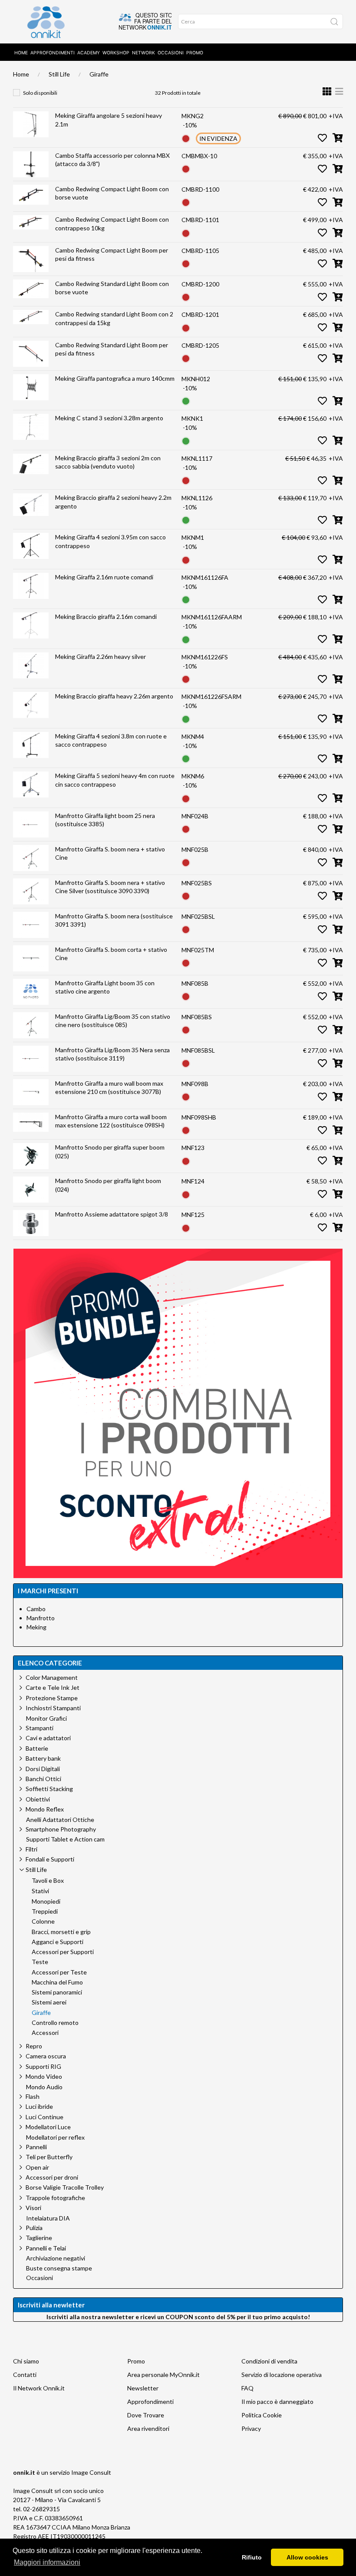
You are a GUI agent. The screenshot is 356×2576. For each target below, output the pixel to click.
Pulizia (34, 2228)
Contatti (25, 2375)
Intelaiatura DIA (48, 2218)
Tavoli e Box (48, 1881)
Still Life (59, 74)
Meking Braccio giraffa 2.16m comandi (106, 617)
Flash (33, 2096)
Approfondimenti (53, 53)
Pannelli (36, 2147)
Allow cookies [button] (307, 2557)
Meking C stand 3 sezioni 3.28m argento (109, 418)
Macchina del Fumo (57, 1982)
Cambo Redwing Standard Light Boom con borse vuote (112, 288)
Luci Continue (44, 2117)
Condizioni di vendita (269, 2361)
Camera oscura (46, 2056)
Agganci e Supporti (58, 1942)
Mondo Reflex (45, 1809)
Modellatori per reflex (55, 2137)
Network (143, 53)
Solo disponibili (40, 93)
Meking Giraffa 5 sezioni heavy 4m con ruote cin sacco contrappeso (115, 780)
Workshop (116, 53)
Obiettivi (38, 1799)
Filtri (31, 1849)
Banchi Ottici (43, 1779)
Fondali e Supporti (50, 1859)
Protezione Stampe (52, 1698)
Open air (37, 2167)
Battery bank (43, 1758)
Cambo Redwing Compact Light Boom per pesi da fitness (112, 254)
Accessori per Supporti (63, 1952)
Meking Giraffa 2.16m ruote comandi (104, 577)
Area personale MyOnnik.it (163, 2375)
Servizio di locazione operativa (282, 2375)
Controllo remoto (55, 2023)
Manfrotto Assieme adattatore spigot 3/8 (112, 1214)
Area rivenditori (148, 2428)
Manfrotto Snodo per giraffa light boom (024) (108, 1185)
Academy (89, 53)
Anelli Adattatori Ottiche (60, 1820)
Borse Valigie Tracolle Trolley (65, 2187)
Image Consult (91, 2472)
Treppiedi (45, 1911)
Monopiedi (46, 1901)
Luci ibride (39, 2106)
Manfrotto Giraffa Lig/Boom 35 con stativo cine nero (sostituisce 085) (113, 1021)
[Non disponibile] (186, 138)
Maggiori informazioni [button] (47, 2562)
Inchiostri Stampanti (53, 1708)
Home (21, 53)
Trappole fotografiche (55, 2198)
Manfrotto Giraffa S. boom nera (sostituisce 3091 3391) (114, 920)
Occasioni (171, 53)
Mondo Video (44, 2076)
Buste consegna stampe (59, 2268)
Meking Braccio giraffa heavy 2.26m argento (114, 696)
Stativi (40, 1891)
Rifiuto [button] (252, 2557)
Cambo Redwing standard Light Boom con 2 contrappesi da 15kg (114, 318)
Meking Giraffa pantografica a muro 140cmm (115, 378)
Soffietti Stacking (49, 1789)
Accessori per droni (52, 2177)
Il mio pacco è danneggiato (277, 2401)
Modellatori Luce (48, 2127)
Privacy (251, 2428)
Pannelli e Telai (46, 2248)
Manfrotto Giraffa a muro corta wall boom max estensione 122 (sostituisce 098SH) (111, 1121)
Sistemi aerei (49, 2002)
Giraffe (99, 74)
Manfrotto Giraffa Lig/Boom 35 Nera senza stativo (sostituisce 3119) (112, 1054)
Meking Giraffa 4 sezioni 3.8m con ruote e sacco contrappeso (111, 740)
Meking (36, 1627)
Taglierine (39, 2238)
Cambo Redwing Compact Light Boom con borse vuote (112, 193)
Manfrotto (41, 1618)
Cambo (36, 1609)
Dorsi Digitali (43, 1769)
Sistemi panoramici (57, 1992)
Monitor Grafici (46, 1718)
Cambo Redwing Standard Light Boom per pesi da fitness (112, 349)
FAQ (247, 2388)
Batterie (37, 1748)
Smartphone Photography (61, 1829)
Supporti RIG (43, 2066)
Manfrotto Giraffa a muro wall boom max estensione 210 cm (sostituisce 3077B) (109, 1088)
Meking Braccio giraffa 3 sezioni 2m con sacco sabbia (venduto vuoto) (108, 462)
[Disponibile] (186, 401)
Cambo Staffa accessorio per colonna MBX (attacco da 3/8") (112, 160)
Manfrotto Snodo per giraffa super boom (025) (110, 1152)
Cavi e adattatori (48, 1738)
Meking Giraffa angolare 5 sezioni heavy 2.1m (109, 120)
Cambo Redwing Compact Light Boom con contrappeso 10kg (112, 224)
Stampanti (40, 1728)
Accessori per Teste (59, 1972)
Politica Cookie (262, 2415)
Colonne (43, 1921)
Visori (33, 2208)
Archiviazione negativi (56, 2258)
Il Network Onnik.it (39, 2388)
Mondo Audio (44, 2087)
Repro (34, 2046)
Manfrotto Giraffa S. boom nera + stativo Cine (110, 853)
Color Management (52, 1677)
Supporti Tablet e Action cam (65, 1839)
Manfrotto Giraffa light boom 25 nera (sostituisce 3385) (105, 820)
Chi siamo (26, 2361)
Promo (195, 53)
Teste (40, 1962)
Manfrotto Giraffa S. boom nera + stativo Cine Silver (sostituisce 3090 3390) (110, 887)
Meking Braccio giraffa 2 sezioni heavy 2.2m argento (113, 502)
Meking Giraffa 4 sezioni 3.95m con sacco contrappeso (110, 541)
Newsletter (143, 2388)
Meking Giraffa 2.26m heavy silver (101, 656)
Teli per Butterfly (49, 2157)
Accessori (45, 2033)
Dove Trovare (146, 2415)
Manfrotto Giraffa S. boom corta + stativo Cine (111, 954)
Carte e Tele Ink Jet (53, 1687)
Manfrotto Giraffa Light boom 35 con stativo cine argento (105, 987)
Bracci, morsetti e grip (61, 1932)
